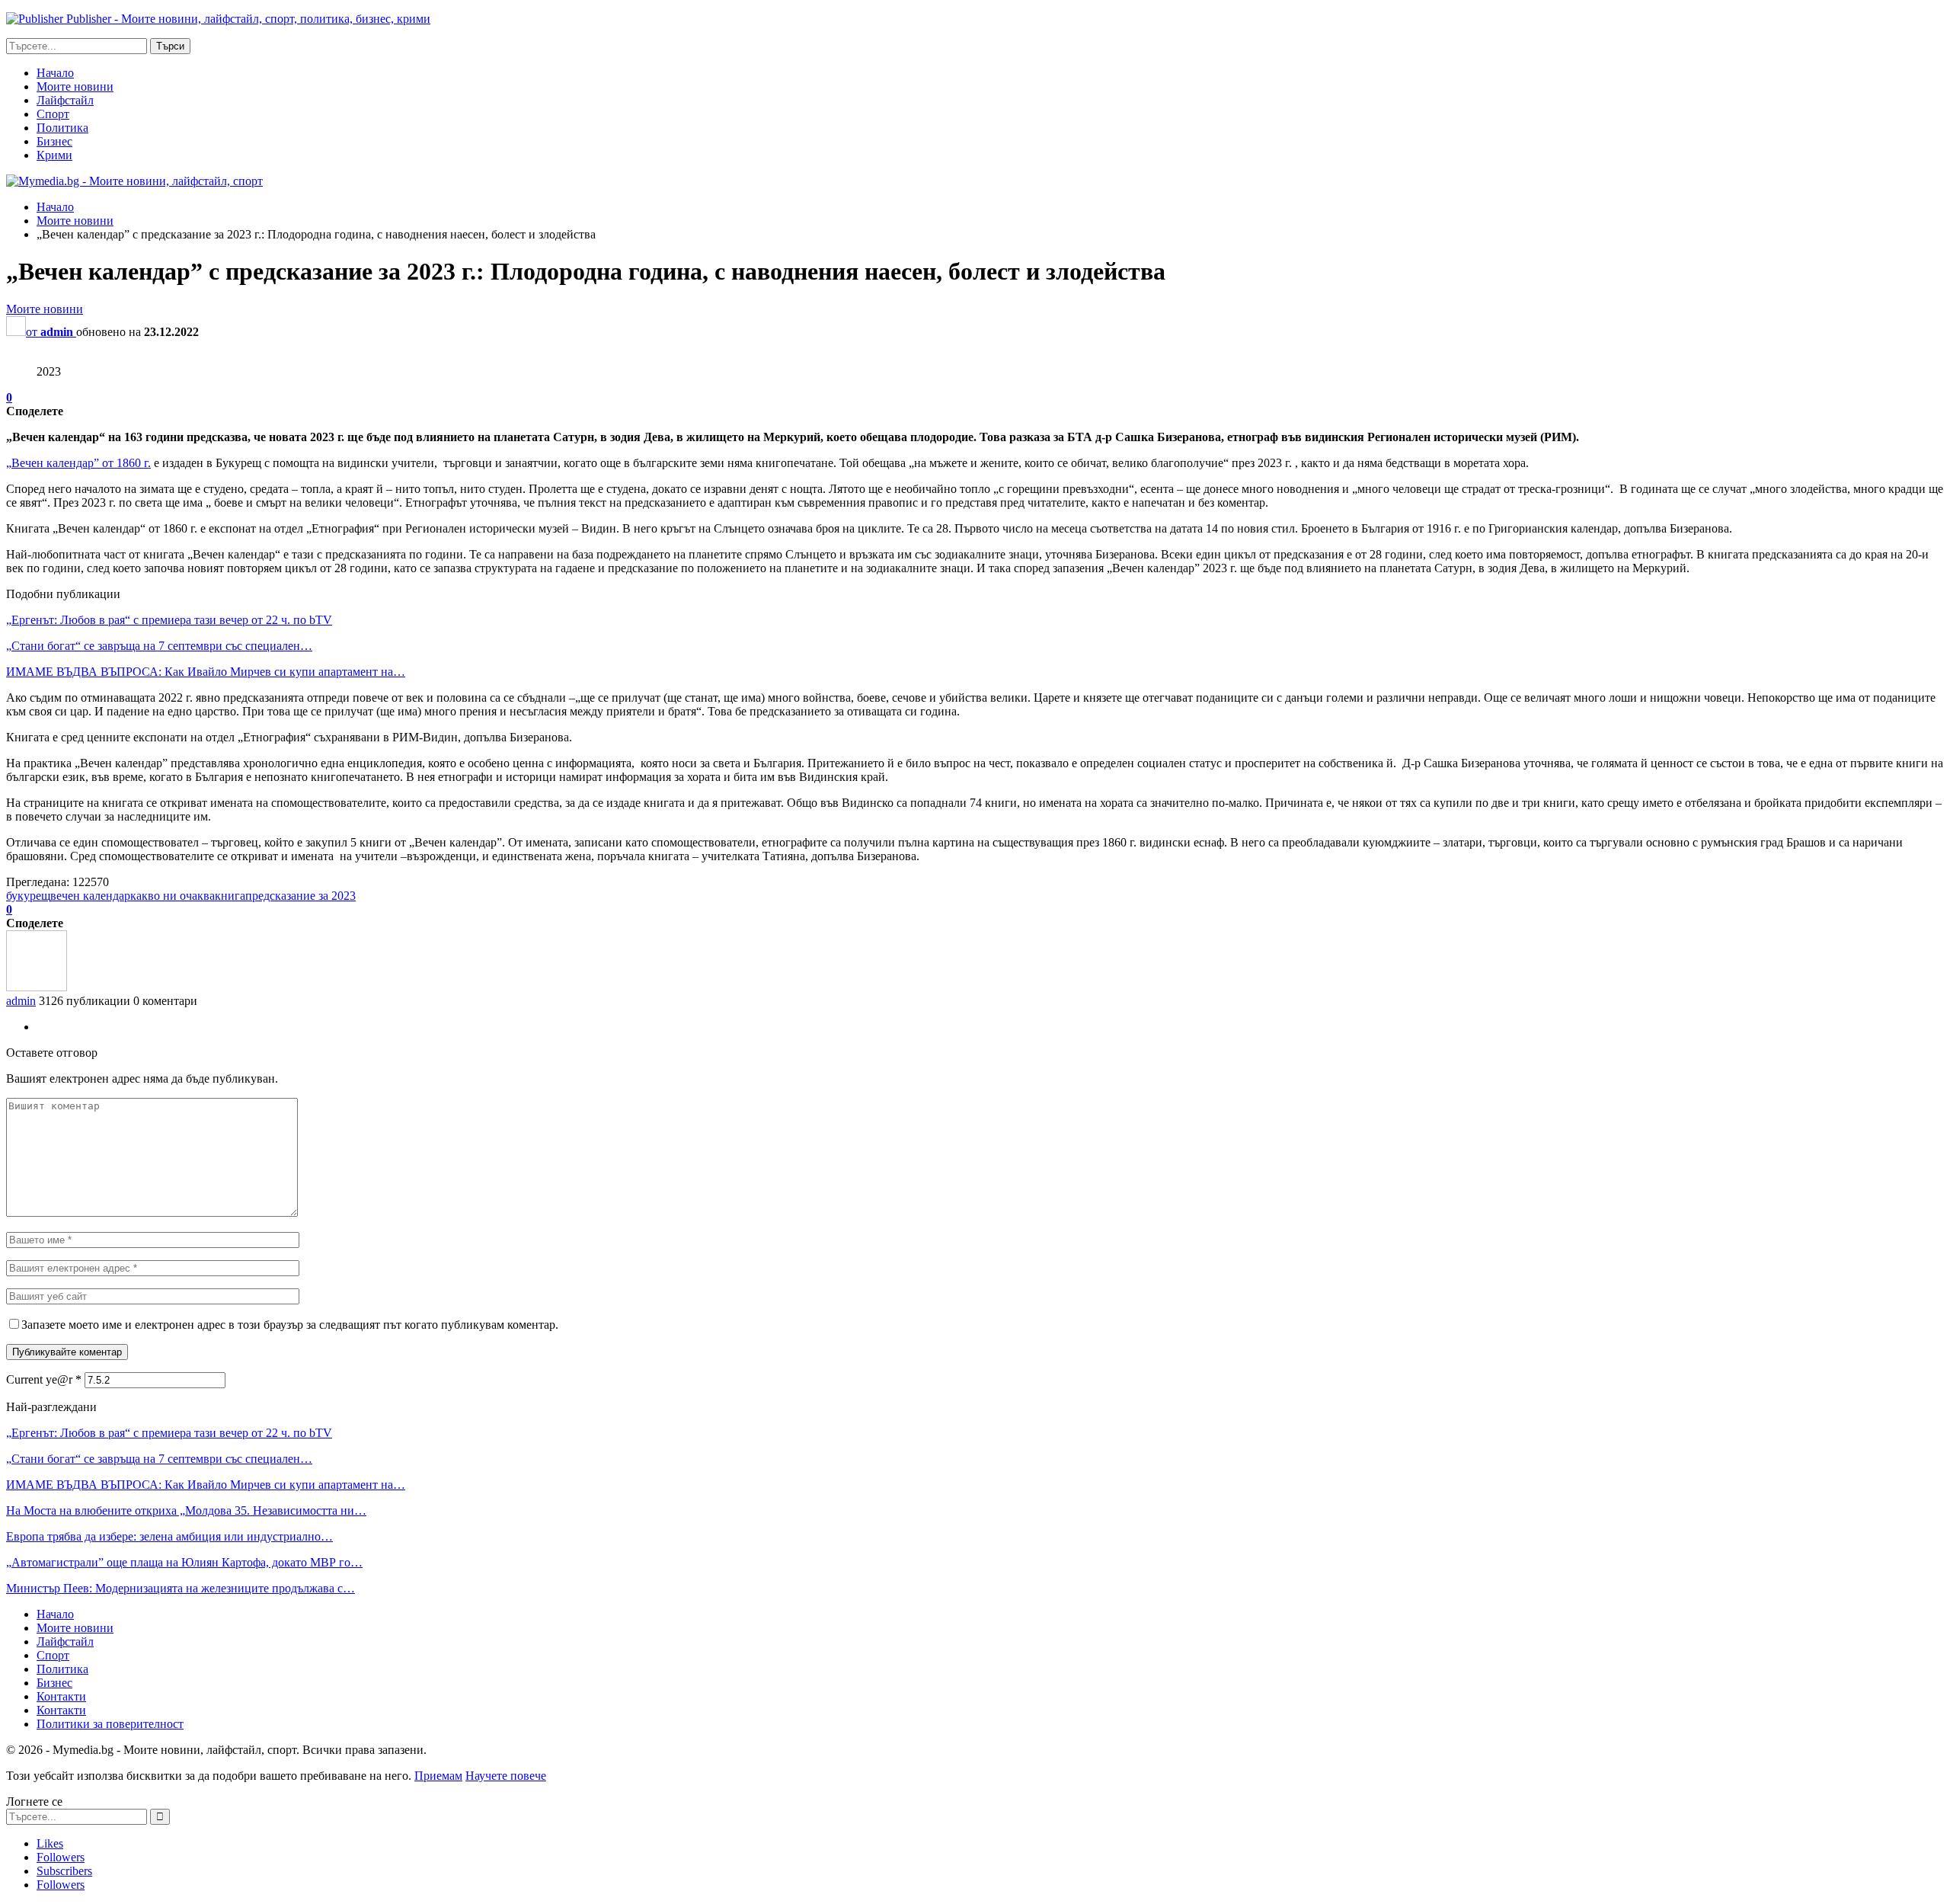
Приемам (438, 1776)
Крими (54, 155)
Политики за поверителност (110, 1724)
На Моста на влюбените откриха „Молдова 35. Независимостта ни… (186, 1510)
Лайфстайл (65, 100)
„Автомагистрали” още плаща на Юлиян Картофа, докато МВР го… (184, 1562)
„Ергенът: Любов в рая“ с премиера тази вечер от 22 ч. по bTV (169, 620)
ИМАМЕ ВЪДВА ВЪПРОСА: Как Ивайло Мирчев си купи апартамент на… (206, 672)
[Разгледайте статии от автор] (37, 987)
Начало (55, 73)
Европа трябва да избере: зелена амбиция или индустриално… (169, 1536)
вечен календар (90, 896)
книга (230, 896)
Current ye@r (44, 1379)
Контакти (61, 1696)
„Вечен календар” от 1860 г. (78, 463)
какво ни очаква (173, 896)
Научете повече (506, 1776)
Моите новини (75, 86)
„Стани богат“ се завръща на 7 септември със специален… (159, 646)
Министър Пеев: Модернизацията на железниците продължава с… (181, 1588)
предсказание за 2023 (300, 896)
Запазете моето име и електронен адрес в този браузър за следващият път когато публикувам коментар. (290, 1325)
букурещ (28, 896)
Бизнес (54, 141)
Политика (62, 128)
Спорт (53, 114)
